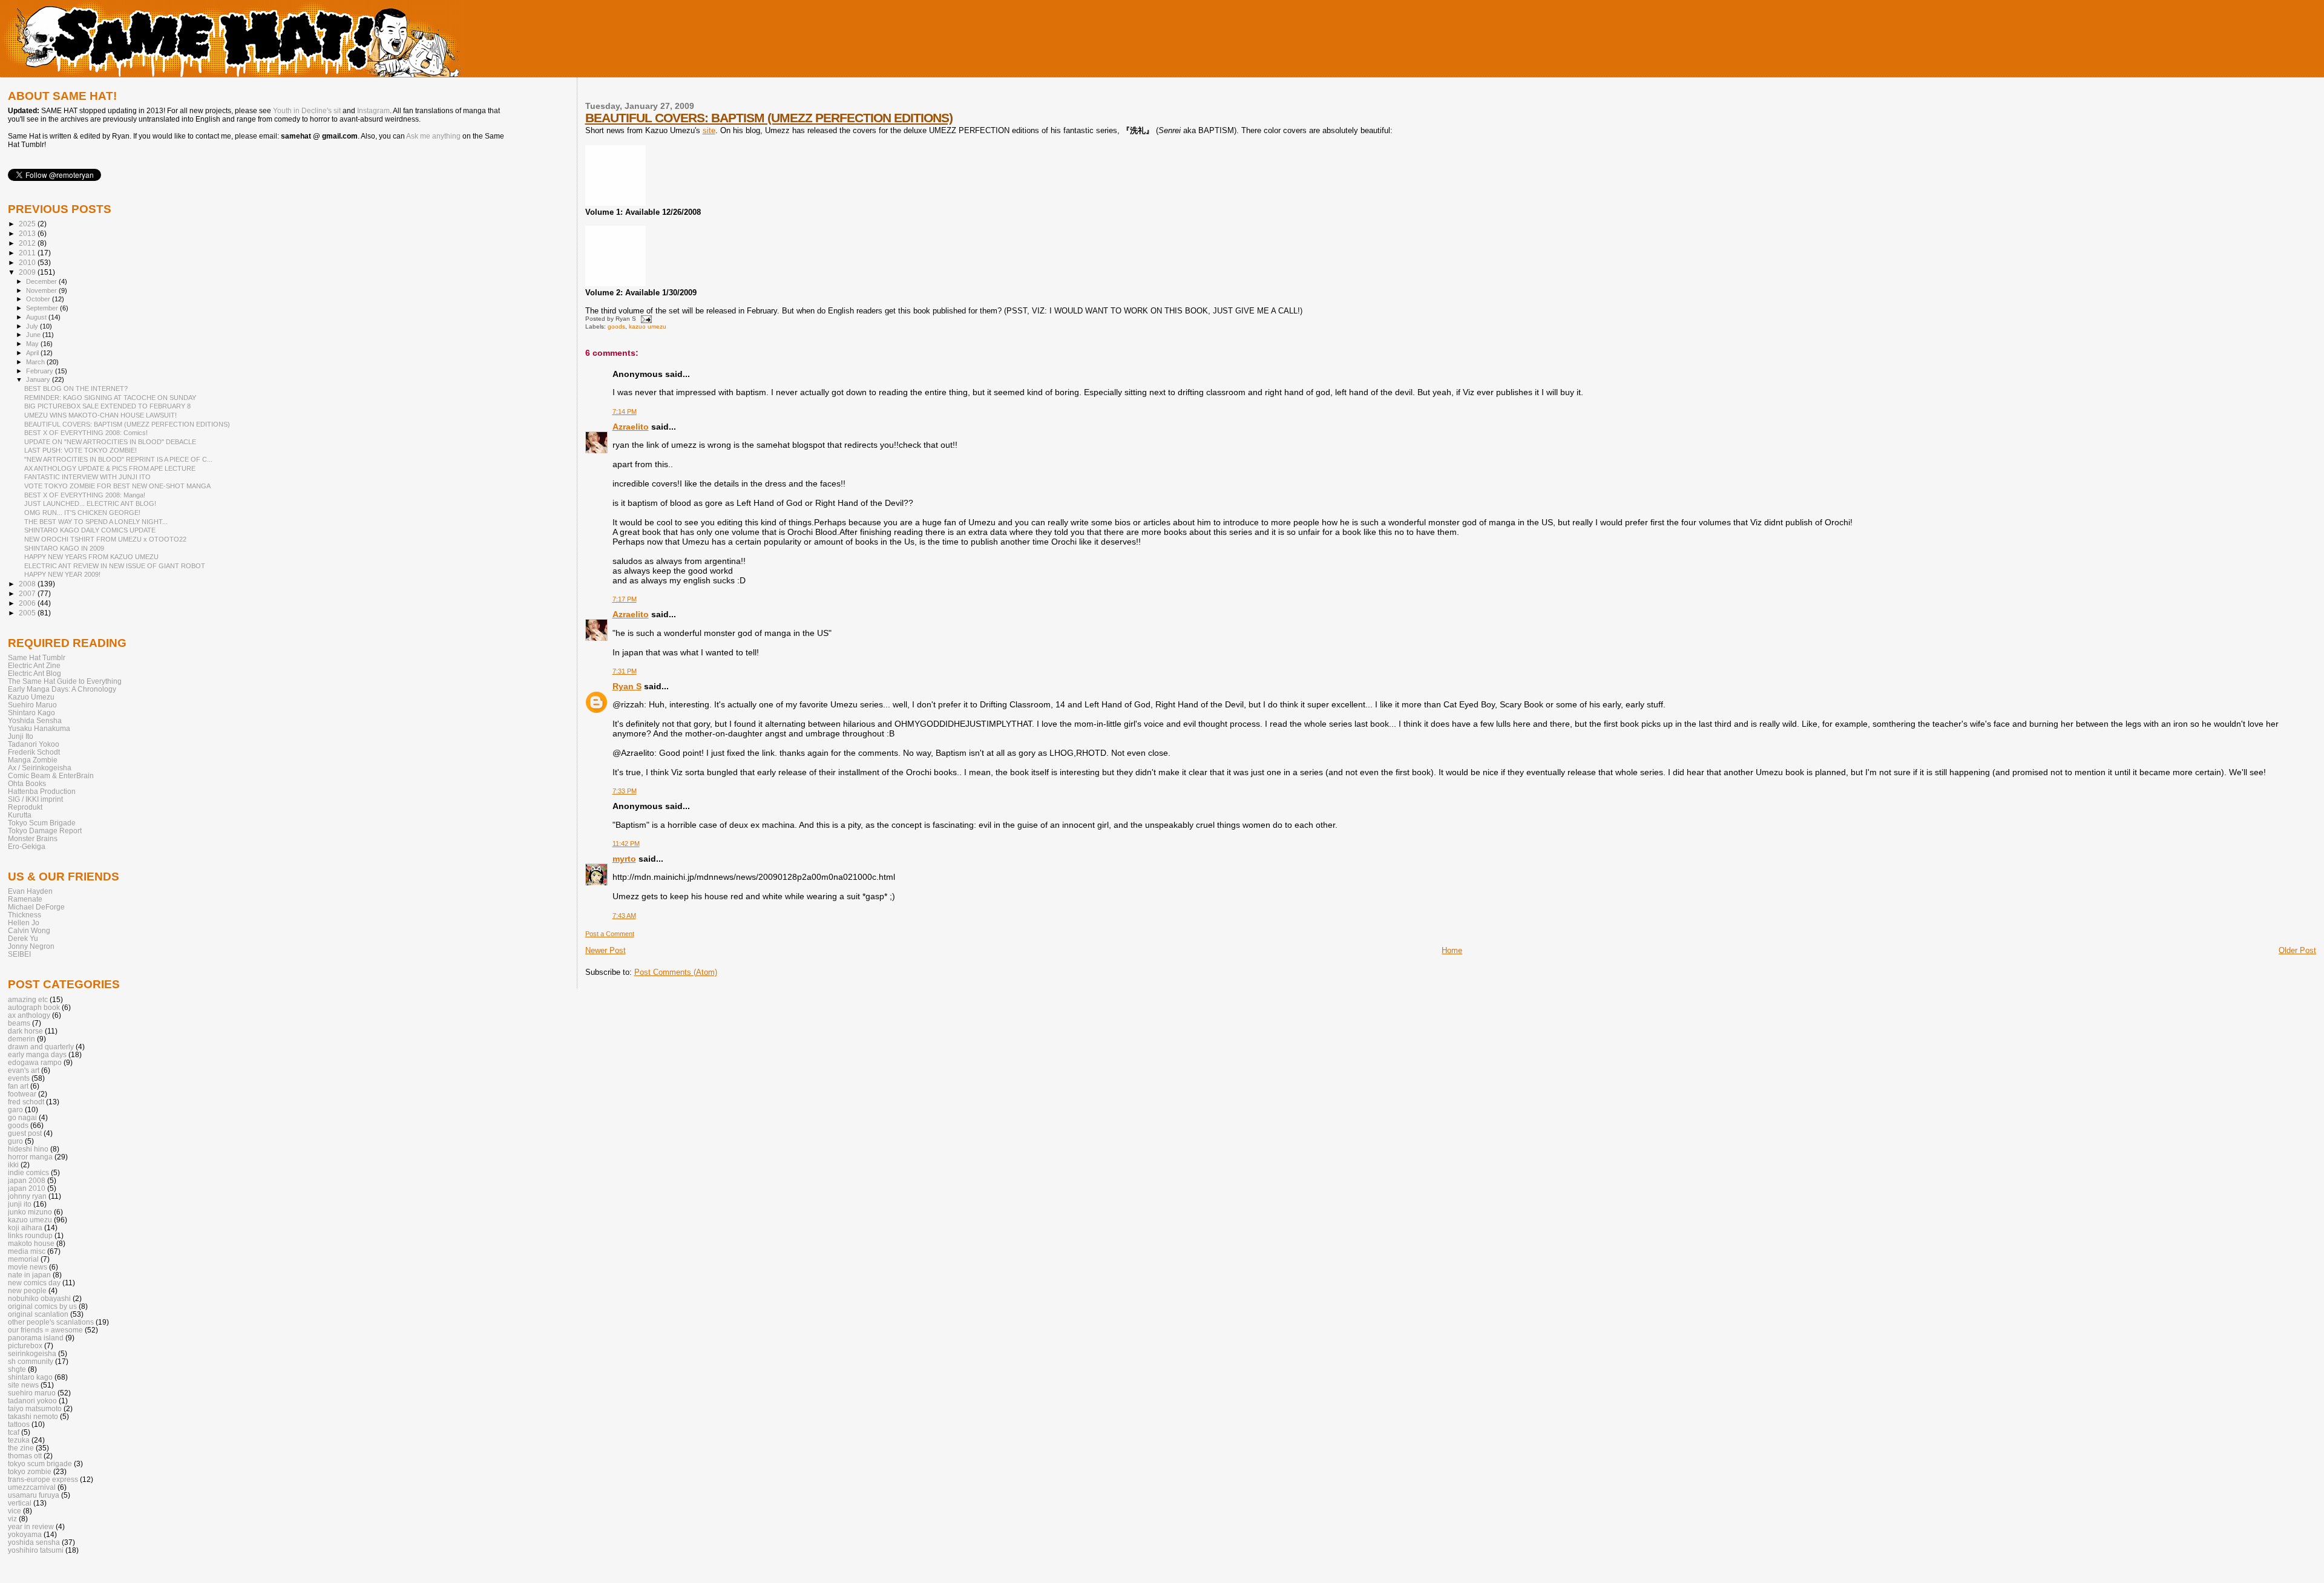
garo (15, 1109)
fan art (18, 1086)
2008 (28, 584)
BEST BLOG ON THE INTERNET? (76, 388)
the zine (21, 1448)
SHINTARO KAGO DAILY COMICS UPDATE (90, 530)
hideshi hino (28, 1149)
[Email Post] (645, 319)
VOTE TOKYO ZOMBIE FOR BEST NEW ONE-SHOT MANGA (117, 486)
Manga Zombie (33, 760)
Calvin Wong (29, 930)
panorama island (36, 1338)
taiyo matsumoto (35, 1408)
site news (23, 1385)
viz (12, 1519)
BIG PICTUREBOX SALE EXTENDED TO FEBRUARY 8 (107, 406)
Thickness (25, 915)
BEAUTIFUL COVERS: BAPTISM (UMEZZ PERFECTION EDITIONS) (769, 118)
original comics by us (42, 1306)
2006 (28, 603)
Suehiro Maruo (32, 705)
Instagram (373, 111)
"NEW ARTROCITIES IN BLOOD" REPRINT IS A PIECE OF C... (118, 459)
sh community (31, 1361)
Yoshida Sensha (35, 720)
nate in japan (29, 1275)
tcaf (14, 1432)
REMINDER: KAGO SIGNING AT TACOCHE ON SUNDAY (110, 398)
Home (1452, 950)
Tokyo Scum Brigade (42, 823)
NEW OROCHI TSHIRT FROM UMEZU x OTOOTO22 (105, 539)
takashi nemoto (33, 1416)
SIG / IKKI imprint (35, 799)
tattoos (19, 1424)
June (34, 335)
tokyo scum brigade (40, 1463)
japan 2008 (27, 1180)
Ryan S (627, 686)
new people (27, 1290)
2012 (28, 243)
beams (19, 1023)
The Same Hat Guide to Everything (65, 681)
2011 (28, 253)
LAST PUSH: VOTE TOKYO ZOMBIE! (80, 450)
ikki (13, 1165)
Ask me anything (433, 136)
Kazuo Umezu (31, 697)
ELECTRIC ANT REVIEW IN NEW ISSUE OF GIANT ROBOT (115, 566)
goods (616, 326)
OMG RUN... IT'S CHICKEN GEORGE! (82, 513)
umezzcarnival (32, 1487)
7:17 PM (625, 599)
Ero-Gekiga (27, 846)
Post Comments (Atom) (676, 972)
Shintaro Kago (31, 713)
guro (15, 1141)
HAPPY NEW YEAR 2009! (62, 574)
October (39, 299)
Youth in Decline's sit (307, 111)
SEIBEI (19, 954)
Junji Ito (21, 736)
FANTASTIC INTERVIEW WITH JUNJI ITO (87, 477)
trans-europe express (43, 1479)
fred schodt (26, 1102)
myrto (624, 859)
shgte (17, 1369)
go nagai (22, 1117)
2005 (28, 613)
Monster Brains (33, 838)
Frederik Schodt (34, 752)
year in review (31, 1526)
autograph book (34, 1007)
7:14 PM (625, 411)
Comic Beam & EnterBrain (51, 775)
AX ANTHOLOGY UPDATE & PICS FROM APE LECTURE (110, 468)
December (42, 281)
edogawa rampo (35, 1062)
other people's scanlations (51, 1322)
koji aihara (25, 1227)
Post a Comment (610, 934)
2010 (28, 262)
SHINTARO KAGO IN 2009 (64, 548)
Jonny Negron (31, 946)
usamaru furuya (34, 1495)
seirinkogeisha (32, 1353)
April (33, 353)
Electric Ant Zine (34, 665)
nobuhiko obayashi (39, 1298)
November (42, 290)
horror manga (30, 1157)
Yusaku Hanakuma (39, 728)
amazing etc (28, 999)
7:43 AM (624, 916)
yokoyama (25, 1534)
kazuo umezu (648, 326)
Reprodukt (25, 807)
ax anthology (29, 1015)
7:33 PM (625, 791)
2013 (28, 233)
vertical (20, 1503)
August (37, 317)
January (39, 379)
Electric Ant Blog (34, 673)
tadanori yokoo (32, 1401)
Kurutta (20, 815)
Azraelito (631, 427)
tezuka (19, 1440)
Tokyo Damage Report (45, 831)
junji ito (20, 1204)
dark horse (25, 1031)
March (36, 362)
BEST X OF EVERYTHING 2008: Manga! (85, 495)
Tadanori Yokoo (34, 744)
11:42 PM (626, 844)
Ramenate (25, 899)
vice (15, 1511)
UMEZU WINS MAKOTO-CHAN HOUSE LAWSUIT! (100, 415)
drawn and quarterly (41, 1047)
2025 (28, 224)
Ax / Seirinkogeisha (40, 768)
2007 (28, 593)
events (19, 1078)
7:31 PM (625, 671)
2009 (28, 272)
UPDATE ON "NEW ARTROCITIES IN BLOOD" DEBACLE (110, 442)
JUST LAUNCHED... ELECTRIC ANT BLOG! (90, 503)
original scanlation (38, 1314)
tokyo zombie (30, 1471)
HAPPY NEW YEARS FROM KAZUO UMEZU (91, 557)
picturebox (25, 1345)
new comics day (34, 1283)
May (33, 344)
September (43, 308)
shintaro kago (30, 1377)
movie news (28, 1267)
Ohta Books (27, 783)
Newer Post (606, 950)
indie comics (28, 1172)
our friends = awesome (45, 1330)
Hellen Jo (24, 923)
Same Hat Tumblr (37, 657)
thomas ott (25, 1456)
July (33, 326)
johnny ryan (27, 1196)
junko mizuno (30, 1212)
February (41, 371)
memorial (23, 1259)
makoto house (31, 1243)
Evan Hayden (30, 891)
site (709, 130)
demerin (21, 1039)
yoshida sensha (34, 1542)
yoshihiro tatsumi (36, 1550)
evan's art (24, 1070)
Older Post (2297, 950)
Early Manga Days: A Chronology (62, 689)
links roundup (30, 1235)
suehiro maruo (32, 1393)
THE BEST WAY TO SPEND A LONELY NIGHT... (96, 522)
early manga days (37, 1054)
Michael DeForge (36, 907)
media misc (27, 1251)
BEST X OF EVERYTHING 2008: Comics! (86, 433)
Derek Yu (23, 938)
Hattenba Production (42, 791)
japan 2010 (27, 1188)
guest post (25, 1133)
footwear (22, 1094)
